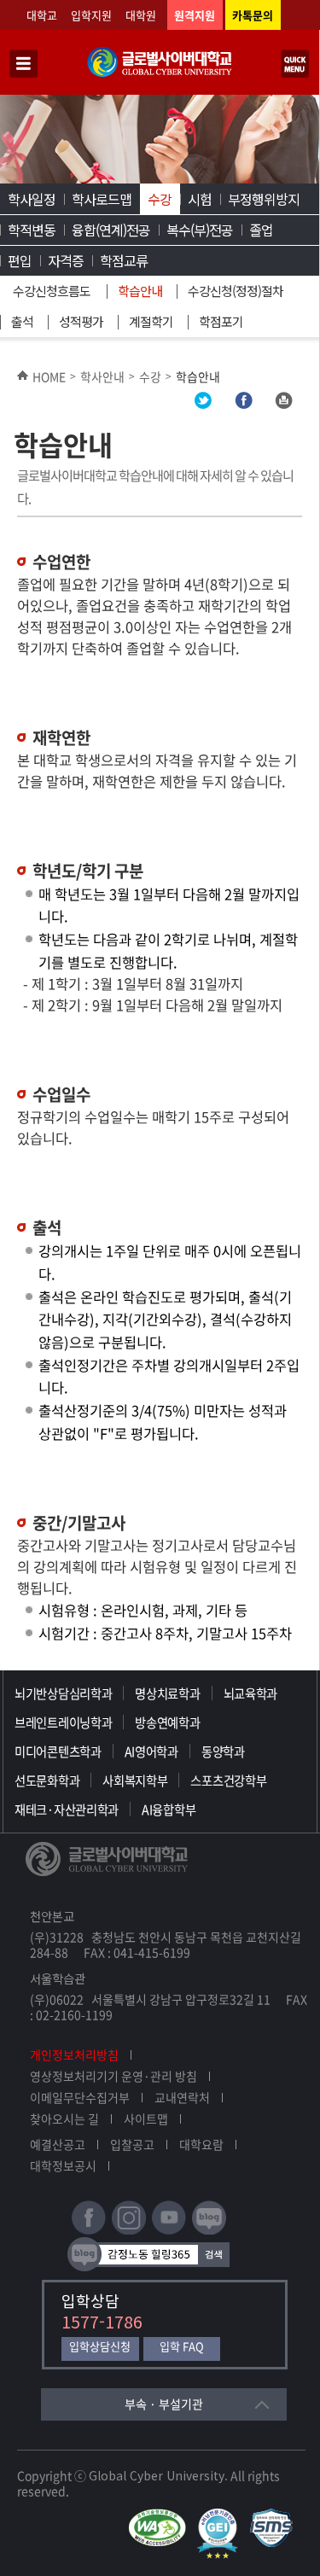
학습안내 (140, 291)
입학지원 (91, 15)
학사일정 (32, 199)
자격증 (66, 260)
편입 (20, 260)
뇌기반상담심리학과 (63, 1693)
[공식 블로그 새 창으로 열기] (209, 2231)
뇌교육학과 (251, 1693)
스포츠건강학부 (228, 1780)
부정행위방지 (264, 199)
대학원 (141, 15)
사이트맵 (146, 2118)
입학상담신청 (100, 2347)
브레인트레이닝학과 (63, 1722)
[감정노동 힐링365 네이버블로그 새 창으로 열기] (148, 2267)
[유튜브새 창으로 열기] (169, 2231)
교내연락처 (182, 2097)
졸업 (261, 230)
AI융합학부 (169, 1810)
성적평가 (81, 321)
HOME (49, 376)
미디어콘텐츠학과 (58, 1751)
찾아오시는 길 (64, 2118)
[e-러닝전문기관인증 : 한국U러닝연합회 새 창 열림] (222, 2516)
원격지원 (195, 15)
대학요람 (201, 2144)
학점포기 (221, 321)
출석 (22, 321)
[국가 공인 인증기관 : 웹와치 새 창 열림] (161, 2516)
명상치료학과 (167, 1693)
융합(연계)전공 (111, 230)
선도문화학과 (47, 1780)
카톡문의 (253, 15)
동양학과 (223, 1751)
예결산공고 (58, 2144)
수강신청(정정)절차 (236, 291)
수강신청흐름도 (52, 291)
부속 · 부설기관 (164, 2404)
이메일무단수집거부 (80, 2097)
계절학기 (151, 321)
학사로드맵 (102, 199)
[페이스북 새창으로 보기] (243, 404)
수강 (160, 199)
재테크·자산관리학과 (67, 1810)
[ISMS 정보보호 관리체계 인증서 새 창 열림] (275, 2516)
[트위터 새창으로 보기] (203, 404)
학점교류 (124, 260)
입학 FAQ (182, 2347)
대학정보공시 (63, 2165)
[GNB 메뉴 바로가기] (24, 65)
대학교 (42, 15)
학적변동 (32, 230)
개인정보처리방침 (74, 2054)
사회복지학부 (135, 1780)
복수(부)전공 (200, 230)
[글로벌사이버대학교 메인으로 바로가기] (160, 73)
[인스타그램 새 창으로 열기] (129, 2231)
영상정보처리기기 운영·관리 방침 (113, 2076)
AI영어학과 (151, 1751)
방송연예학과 (167, 1722)
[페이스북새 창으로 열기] (89, 2231)
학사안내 (102, 376)
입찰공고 (132, 2144)
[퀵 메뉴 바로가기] (295, 65)
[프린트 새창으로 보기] (283, 404)
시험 (200, 199)
